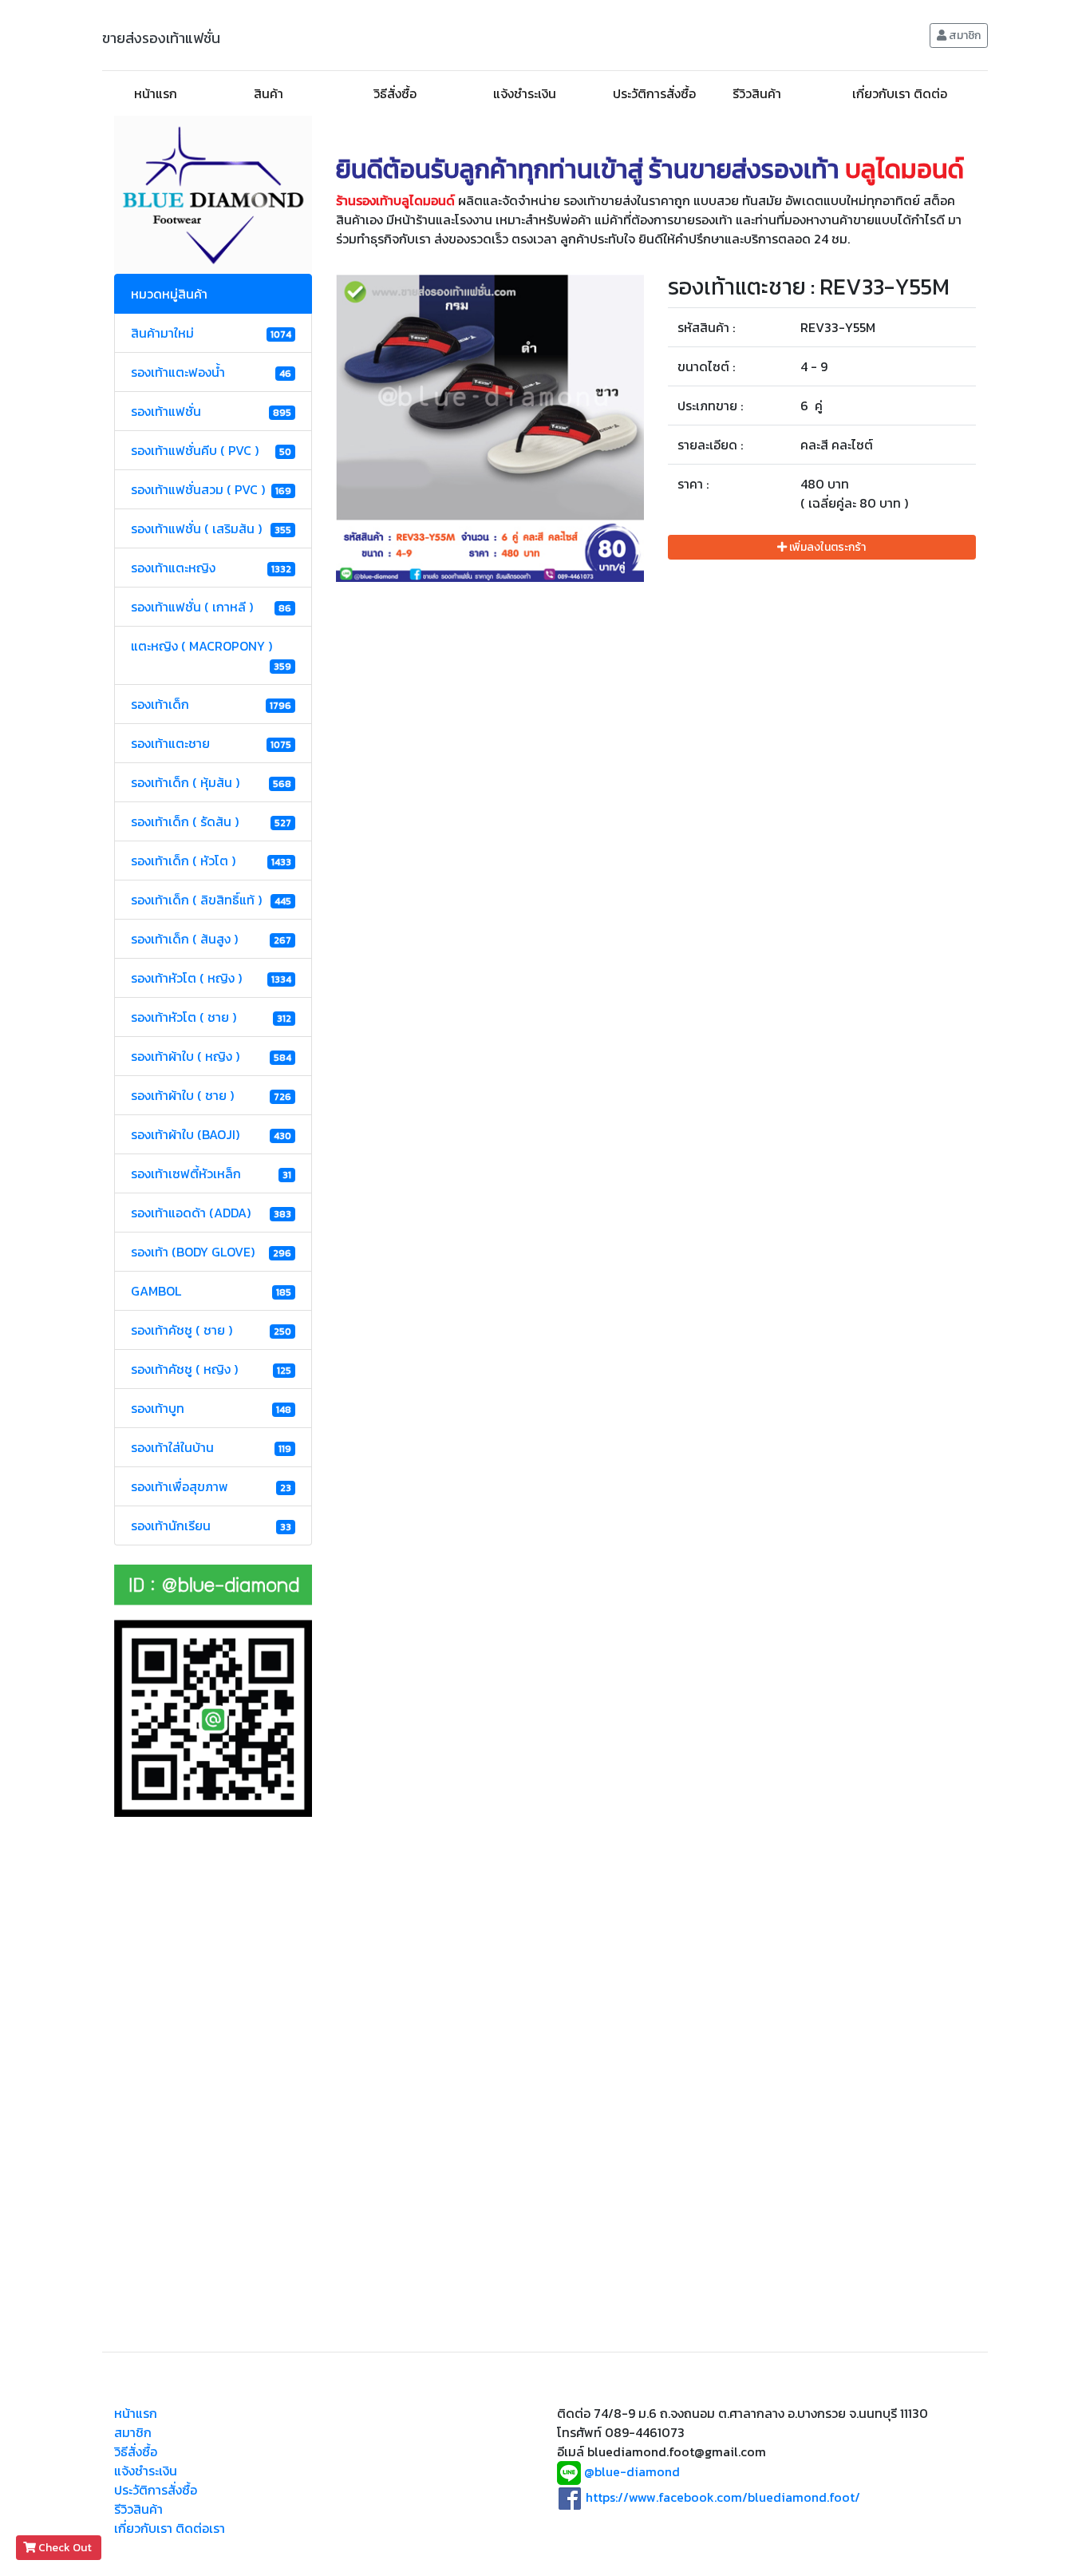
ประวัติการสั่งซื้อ (654, 93)
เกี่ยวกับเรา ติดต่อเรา (170, 2528)
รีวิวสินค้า (757, 93)
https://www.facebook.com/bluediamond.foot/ (723, 2497)
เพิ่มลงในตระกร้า (826, 547)
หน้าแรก (156, 93)
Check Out (65, 2548)
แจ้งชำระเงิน (525, 93)
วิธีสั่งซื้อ (395, 93)
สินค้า (269, 93)
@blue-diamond (632, 2472)
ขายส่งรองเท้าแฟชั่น (161, 38)
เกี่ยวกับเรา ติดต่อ (900, 93)
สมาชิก (964, 36)
